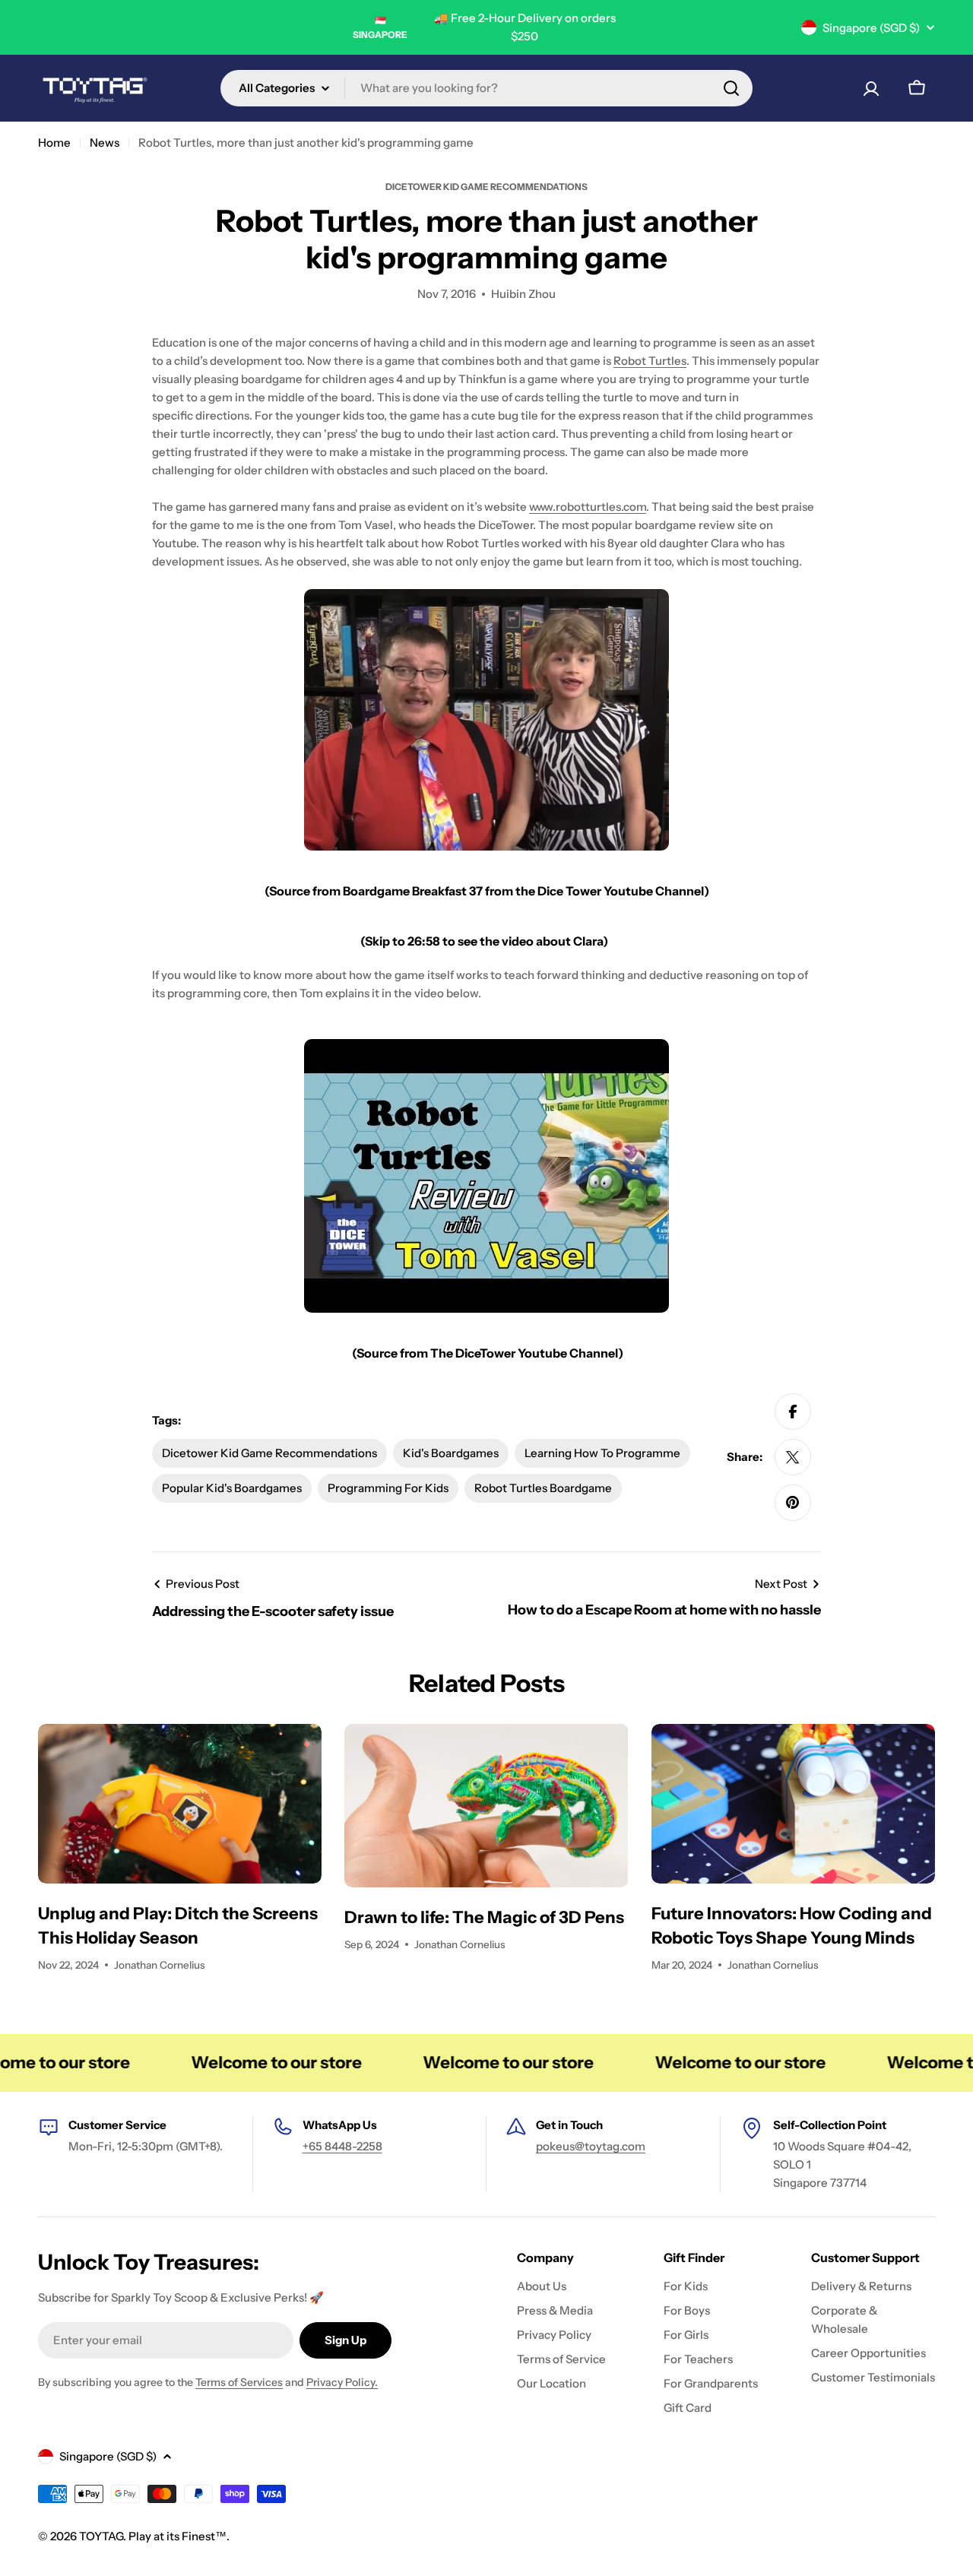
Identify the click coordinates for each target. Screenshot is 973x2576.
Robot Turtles (650, 361)
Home (54, 143)
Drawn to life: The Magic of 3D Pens (484, 1917)
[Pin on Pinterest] (793, 1503)
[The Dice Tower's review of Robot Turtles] (486, 1176)
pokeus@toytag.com (591, 2146)
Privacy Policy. (342, 2382)
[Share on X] (793, 1457)
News (105, 143)
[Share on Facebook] (793, 1412)
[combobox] (486, 88)
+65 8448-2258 (342, 2146)
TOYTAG (101, 2536)
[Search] (731, 88)
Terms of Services (239, 2382)
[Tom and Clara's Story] (486, 720)
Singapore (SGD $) (871, 28)
